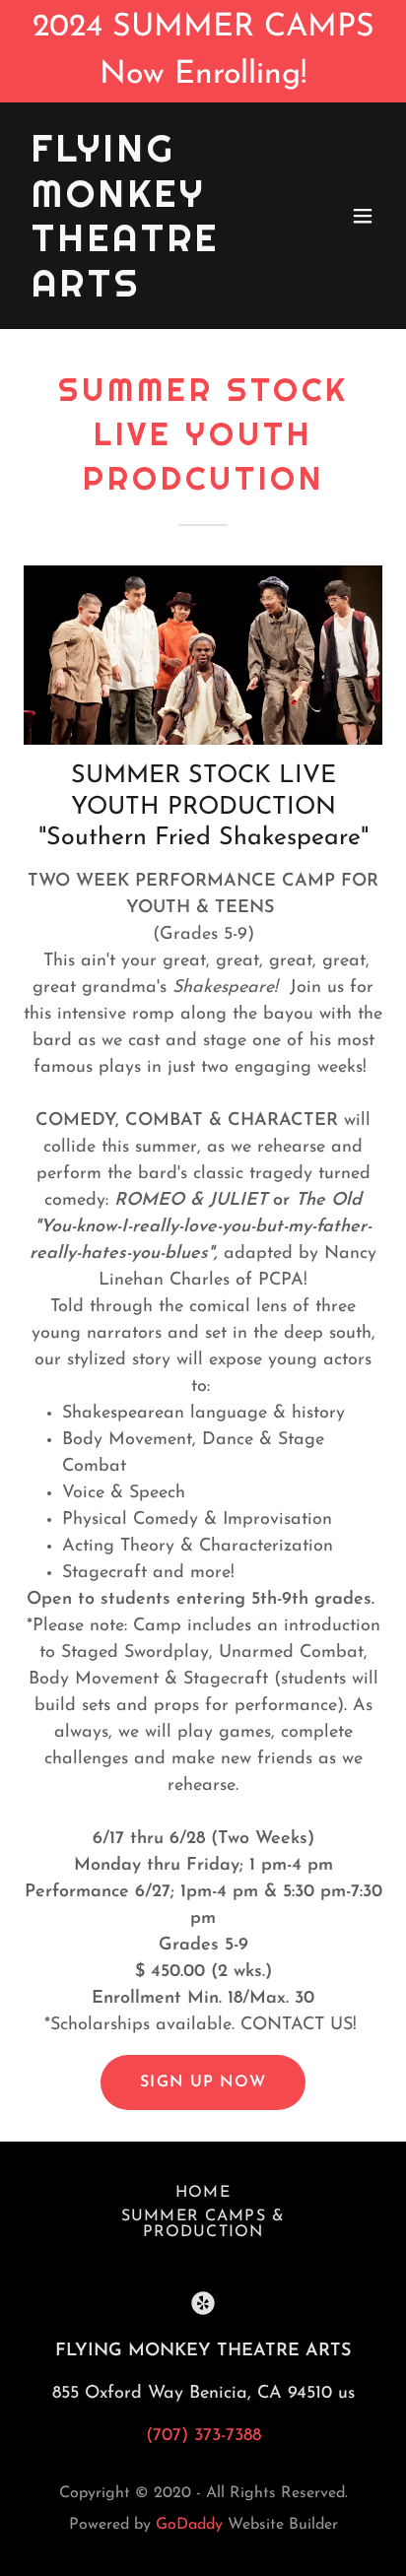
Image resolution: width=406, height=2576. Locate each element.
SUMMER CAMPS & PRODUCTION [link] (203, 2224)
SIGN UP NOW (203, 2082)
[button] (363, 216)
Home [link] (203, 2193)
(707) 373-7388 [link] (203, 2436)
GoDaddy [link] (189, 2525)
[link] (149, 293)
